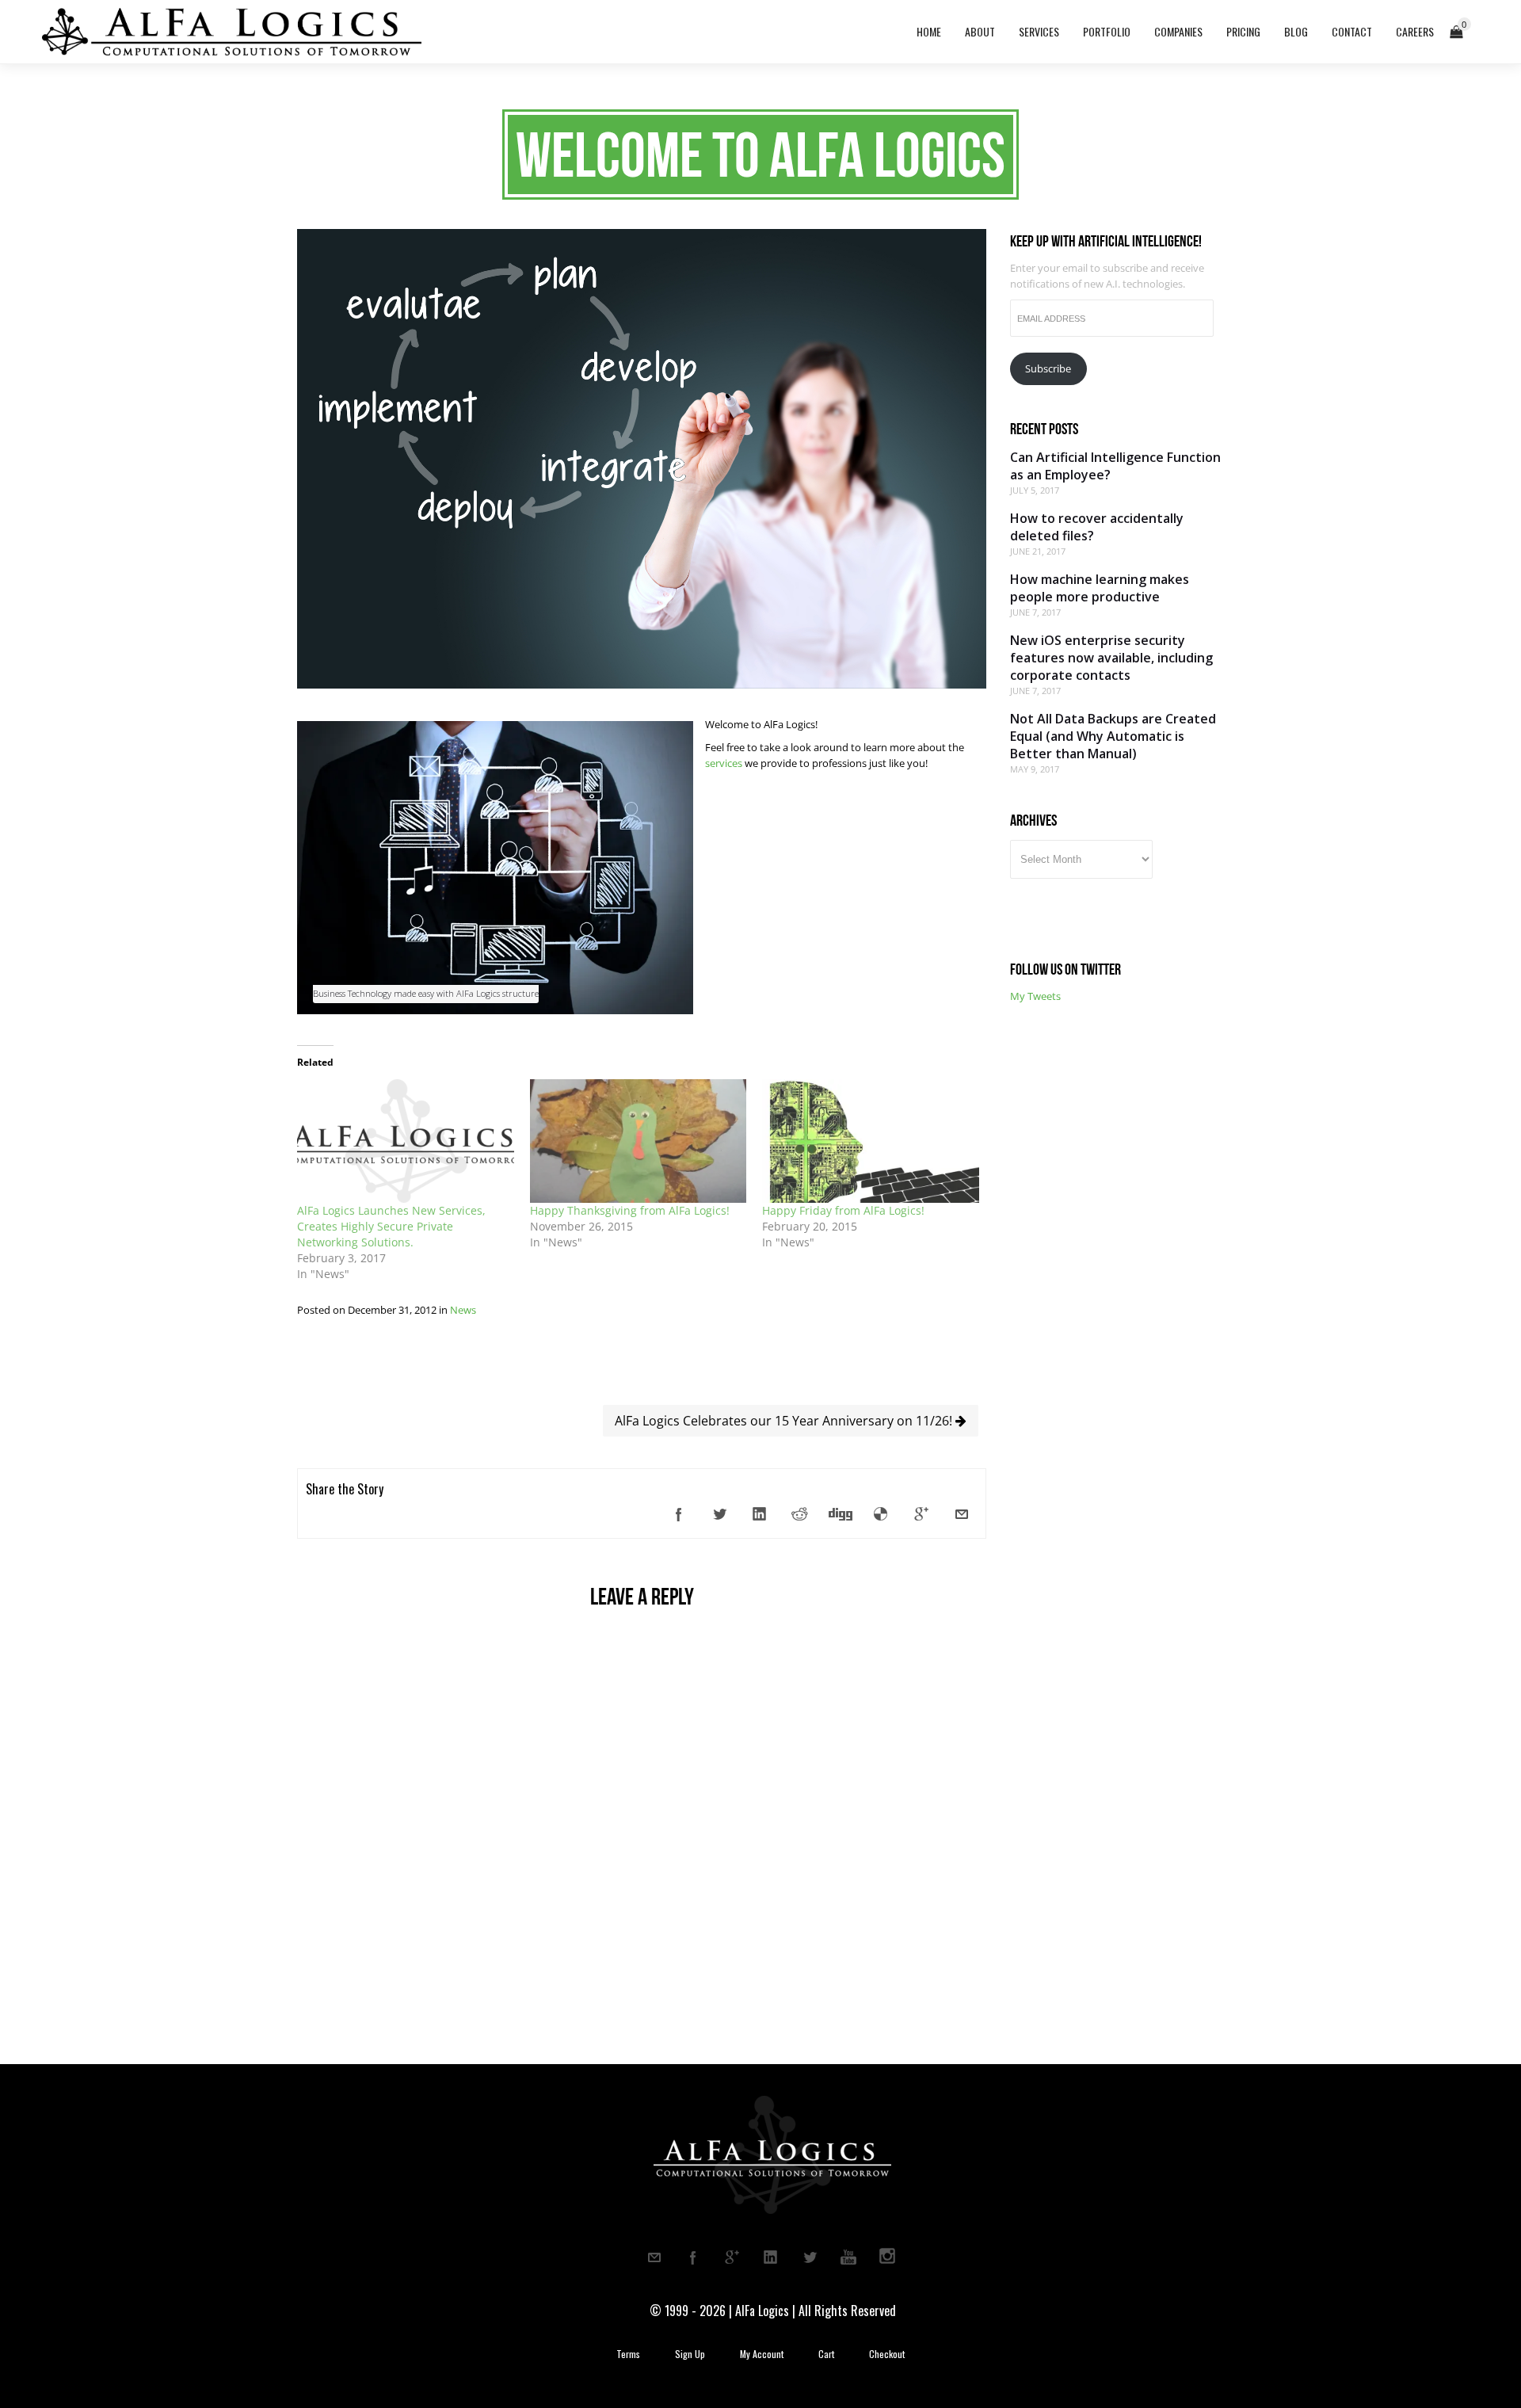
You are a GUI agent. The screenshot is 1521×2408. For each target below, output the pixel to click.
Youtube (848, 2257)
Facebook (693, 2257)
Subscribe (1048, 368)
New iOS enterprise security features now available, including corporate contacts (1111, 658)
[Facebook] (679, 1514)
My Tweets (1035, 996)
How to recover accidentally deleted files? (1097, 527)
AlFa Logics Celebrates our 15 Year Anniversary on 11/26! (785, 1421)
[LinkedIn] (760, 1514)
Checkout (887, 2354)
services (725, 763)
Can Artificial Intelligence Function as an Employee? (1115, 466)
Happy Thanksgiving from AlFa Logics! (630, 1210)
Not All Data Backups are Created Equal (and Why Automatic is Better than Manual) (1113, 736)
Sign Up (690, 2354)
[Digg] (841, 1514)
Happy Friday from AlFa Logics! (843, 1210)
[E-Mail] (962, 1514)
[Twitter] (719, 1514)
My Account (762, 2354)
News (463, 1310)
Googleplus (732, 2257)
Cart (826, 2354)
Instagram (887, 2257)
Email (654, 2257)
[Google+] (921, 1514)
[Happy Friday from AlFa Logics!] (871, 1141)
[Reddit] (800, 1514)
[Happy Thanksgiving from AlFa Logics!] (639, 1141)
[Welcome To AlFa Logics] (642, 685)
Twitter (810, 2257)
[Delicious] (881, 1514)
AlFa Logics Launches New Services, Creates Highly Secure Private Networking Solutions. (391, 1226)
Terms (628, 2354)
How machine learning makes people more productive (1100, 588)
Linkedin (771, 2257)
